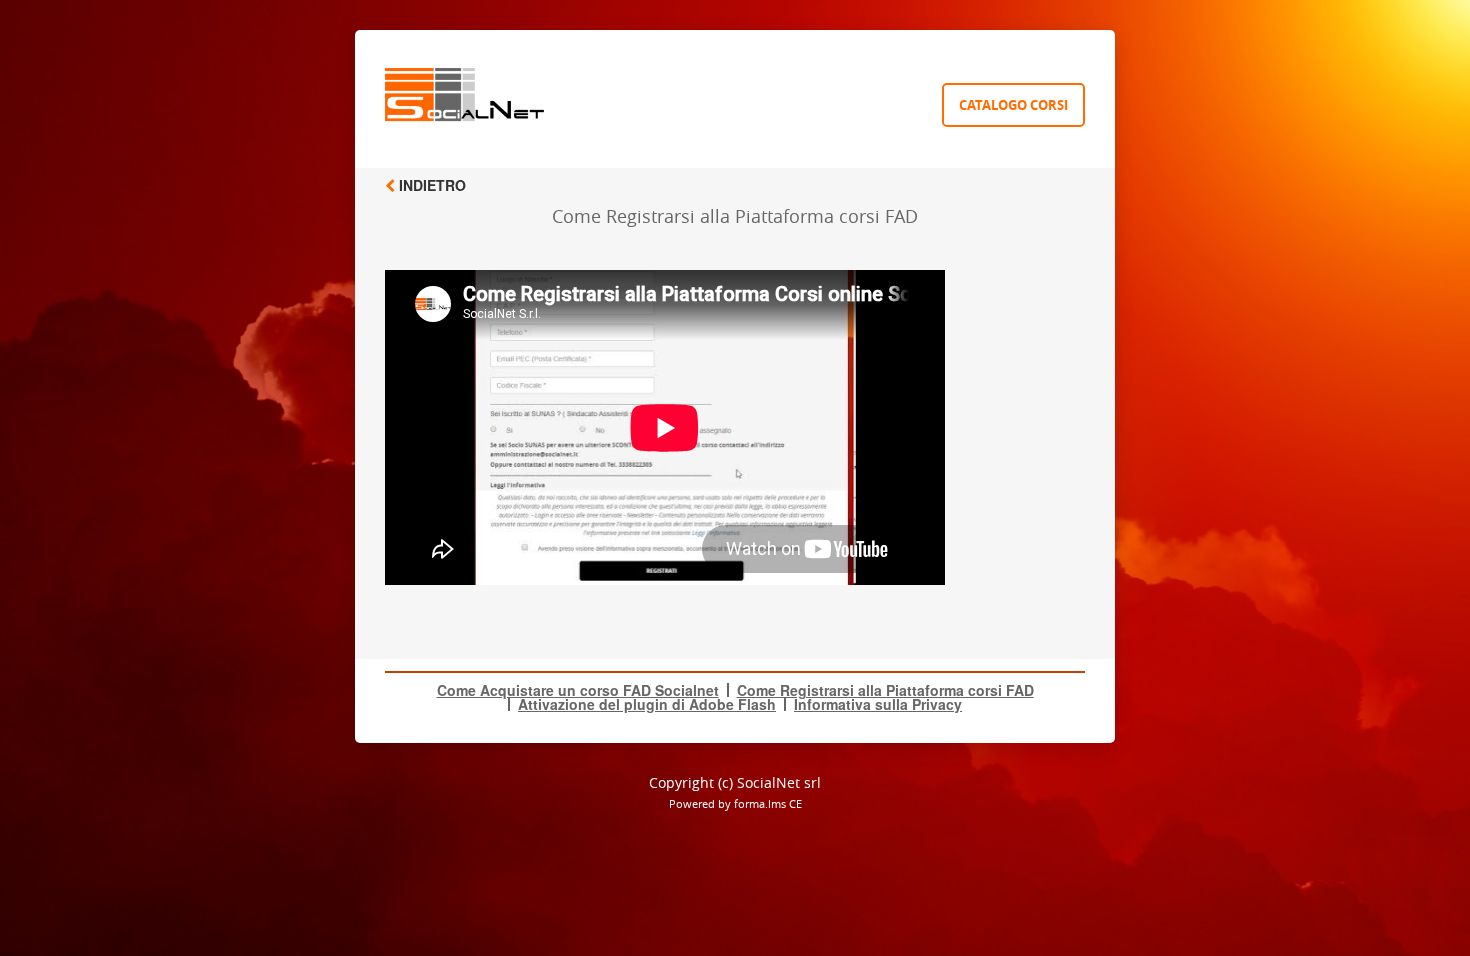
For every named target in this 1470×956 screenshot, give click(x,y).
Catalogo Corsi (1013, 105)
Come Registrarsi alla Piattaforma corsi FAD (885, 690)
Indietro (430, 185)
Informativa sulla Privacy (878, 704)
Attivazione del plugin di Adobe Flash (647, 704)
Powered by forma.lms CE (735, 803)
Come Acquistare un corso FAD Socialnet (578, 690)
